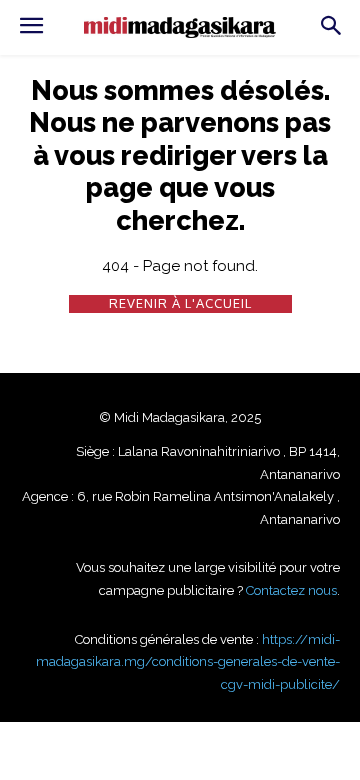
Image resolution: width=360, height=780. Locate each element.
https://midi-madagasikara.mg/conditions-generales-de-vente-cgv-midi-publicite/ (188, 662)
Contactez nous (291, 590)
